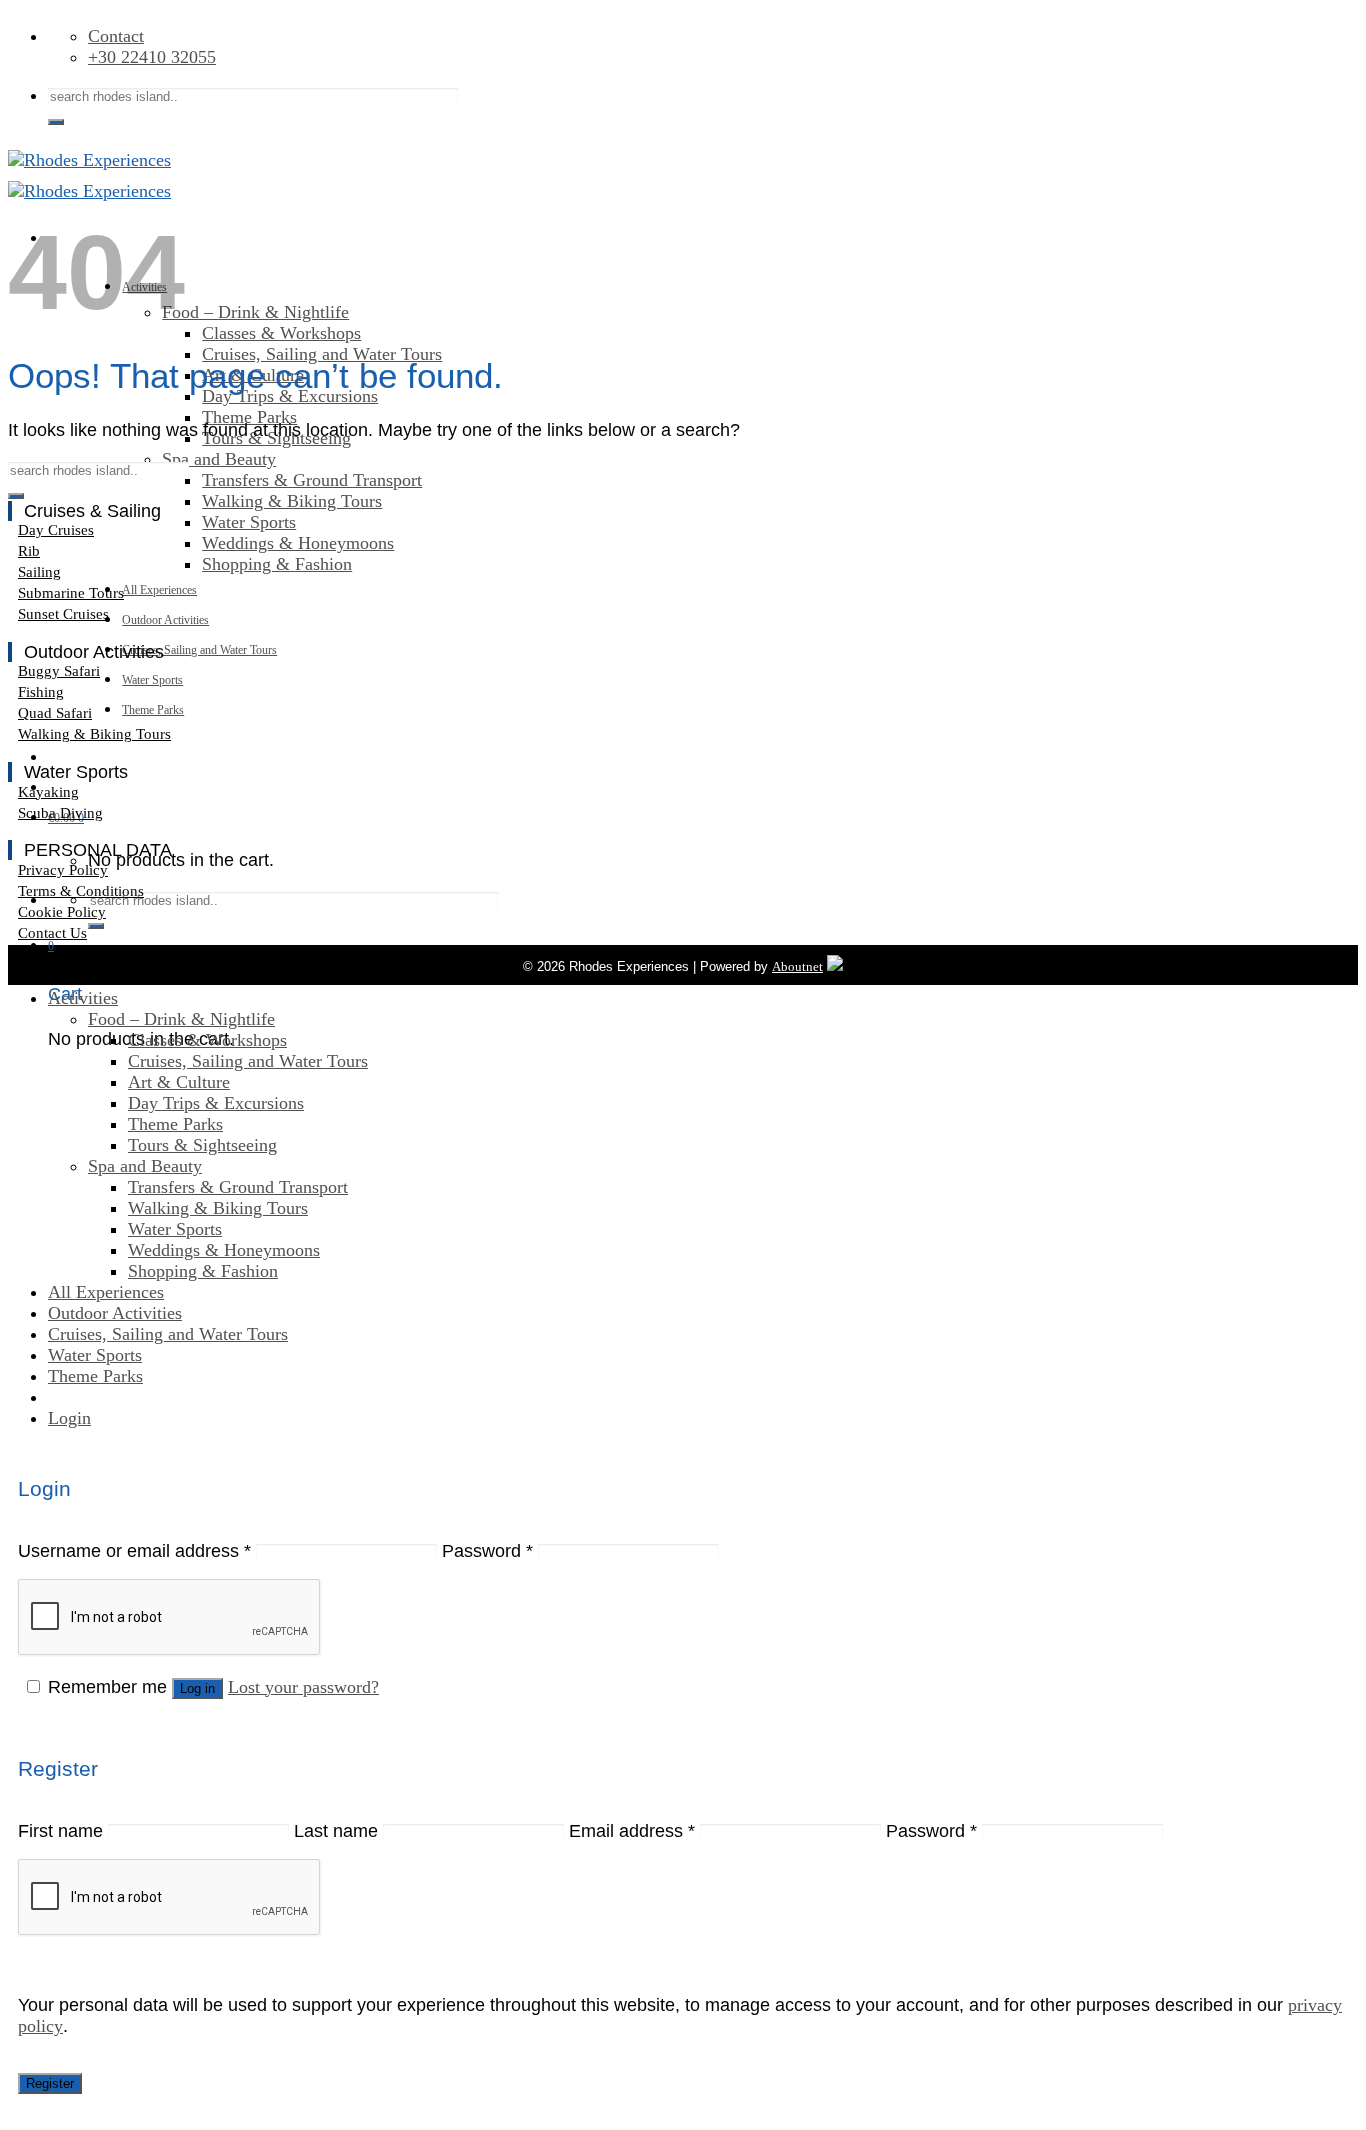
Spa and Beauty (219, 459)
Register (50, 2083)
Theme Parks (249, 417)
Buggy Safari (59, 671)
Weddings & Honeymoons (298, 543)
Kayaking (48, 792)
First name (60, 1831)
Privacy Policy (63, 870)
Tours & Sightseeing (202, 1145)
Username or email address (134, 1551)
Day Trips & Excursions (216, 1103)
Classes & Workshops (281, 333)
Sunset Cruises (63, 614)
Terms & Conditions (81, 891)
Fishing (41, 692)
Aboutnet (797, 966)
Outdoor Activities (165, 620)
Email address (632, 1831)
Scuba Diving (60, 813)
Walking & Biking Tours (292, 501)
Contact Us (52, 933)
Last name (336, 1831)
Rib (29, 551)
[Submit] (56, 122)
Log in (197, 1688)
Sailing (39, 572)
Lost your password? (303, 1687)
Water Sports (249, 522)
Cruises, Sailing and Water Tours (322, 354)
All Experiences (159, 590)
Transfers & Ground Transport (312, 480)
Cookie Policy (62, 912)
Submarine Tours (71, 593)
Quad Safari (55, 713)
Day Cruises (56, 530)
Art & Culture (179, 1082)
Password (487, 1551)
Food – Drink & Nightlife (255, 312)
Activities (83, 998)
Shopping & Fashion (277, 564)
